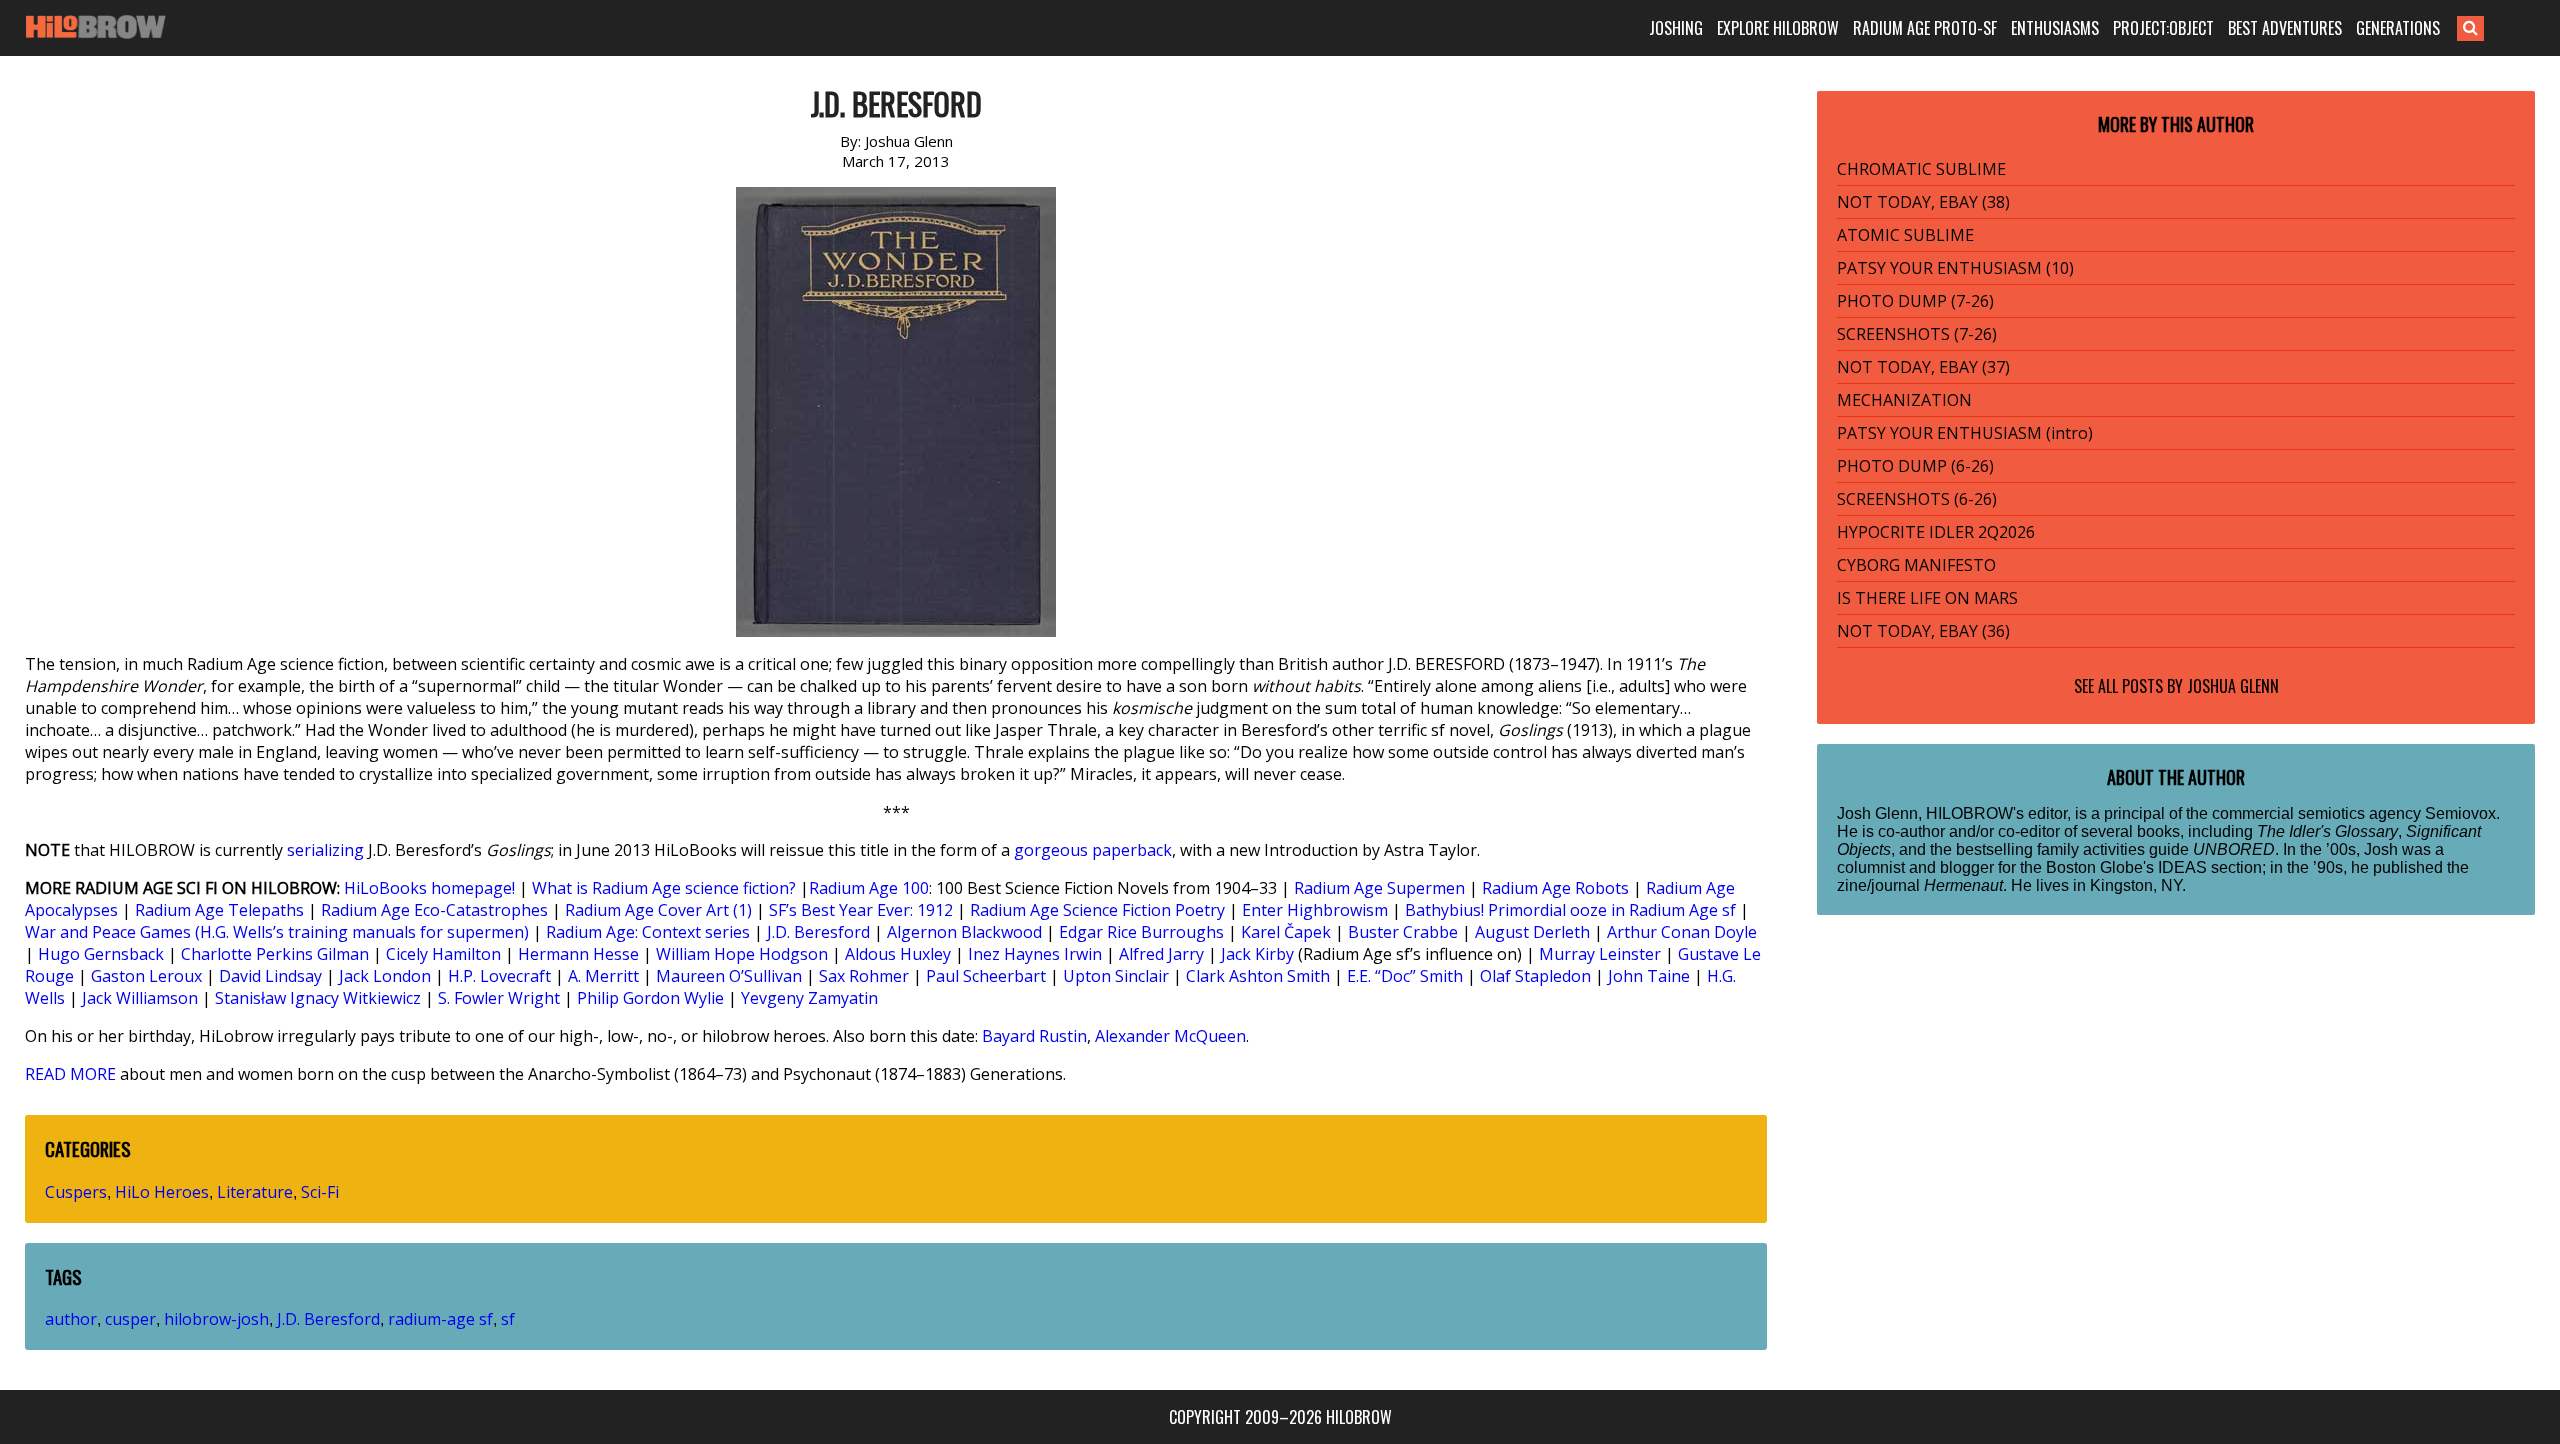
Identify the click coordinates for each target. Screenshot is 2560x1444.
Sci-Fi (320, 1192)
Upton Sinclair (1116, 976)
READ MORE (70, 1074)
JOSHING (1676, 28)
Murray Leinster (1600, 954)
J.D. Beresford (818, 932)
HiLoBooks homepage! (429, 888)
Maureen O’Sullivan (729, 976)
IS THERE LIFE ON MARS (1927, 598)
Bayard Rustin (1034, 1036)
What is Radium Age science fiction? (664, 888)
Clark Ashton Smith (1258, 976)
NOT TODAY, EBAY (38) (1923, 202)
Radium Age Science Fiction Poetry (1097, 910)
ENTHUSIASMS (2055, 28)
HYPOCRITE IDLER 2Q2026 (1936, 532)
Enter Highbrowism (1315, 910)
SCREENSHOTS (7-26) (1917, 334)
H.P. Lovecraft (499, 976)
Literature (255, 1192)
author (71, 1319)
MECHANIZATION (1904, 400)
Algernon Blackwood (964, 932)
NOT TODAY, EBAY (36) (1923, 631)
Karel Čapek (1286, 932)
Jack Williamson (140, 998)
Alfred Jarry (1161, 954)
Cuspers (76, 1192)
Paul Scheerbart (986, 976)
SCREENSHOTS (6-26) (1917, 499)
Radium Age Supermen (1379, 888)
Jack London (385, 976)
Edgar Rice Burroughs (1141, 932)
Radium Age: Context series (648, 932)
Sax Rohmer (864, 976)
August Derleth (1532, 932)
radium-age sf (440, 1319)
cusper (130, 1319)
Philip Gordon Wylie (650, 998)
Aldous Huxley (898, 954)
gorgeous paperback (1093, 850)
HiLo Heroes (162, 1192)
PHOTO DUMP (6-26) (1915, 466)
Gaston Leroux (146, 976)
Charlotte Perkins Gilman (275, 954)
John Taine (1649, 976)
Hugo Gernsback (101, 954)
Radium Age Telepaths (219, 910)
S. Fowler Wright (499, 998)
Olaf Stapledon (1535, 976)
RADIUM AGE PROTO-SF (1925, 28)
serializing (325, 850)
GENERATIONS (2398, 28)
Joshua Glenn (2233, 686)
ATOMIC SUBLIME (1905, 235)
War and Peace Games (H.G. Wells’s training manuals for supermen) (277, 932)
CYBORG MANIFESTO (1916, 565)
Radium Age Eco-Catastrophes (434, 910)
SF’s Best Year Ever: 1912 (861, 910)
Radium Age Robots (1555, 888)
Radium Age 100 (869, 888)
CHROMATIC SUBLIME (1921, 169)
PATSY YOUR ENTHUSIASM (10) (1955, 268)
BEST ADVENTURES (2285, 28)
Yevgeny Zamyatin (809, 998)
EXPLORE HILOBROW (1778, 28)
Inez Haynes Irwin (1035, 954)
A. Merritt (603, 976)
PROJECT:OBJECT (2163, 28)
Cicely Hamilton (443, 954)
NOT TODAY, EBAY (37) (1923, 367)
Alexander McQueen (1170, 1036)
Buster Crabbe (1403, 932)
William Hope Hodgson (742, 954)
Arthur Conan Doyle (1682, 932)
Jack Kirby (1257, 954)
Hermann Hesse (578, 954)
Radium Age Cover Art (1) (658, 910)
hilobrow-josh (216, 1319)
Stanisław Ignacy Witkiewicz (318, 998)
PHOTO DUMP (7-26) (1915, 301)
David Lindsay (270, 976)
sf (508, 1319)
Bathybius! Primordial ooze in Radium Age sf (1570, 910)
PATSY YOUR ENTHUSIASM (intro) (1965, 433)
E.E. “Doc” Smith (1405, 976)
